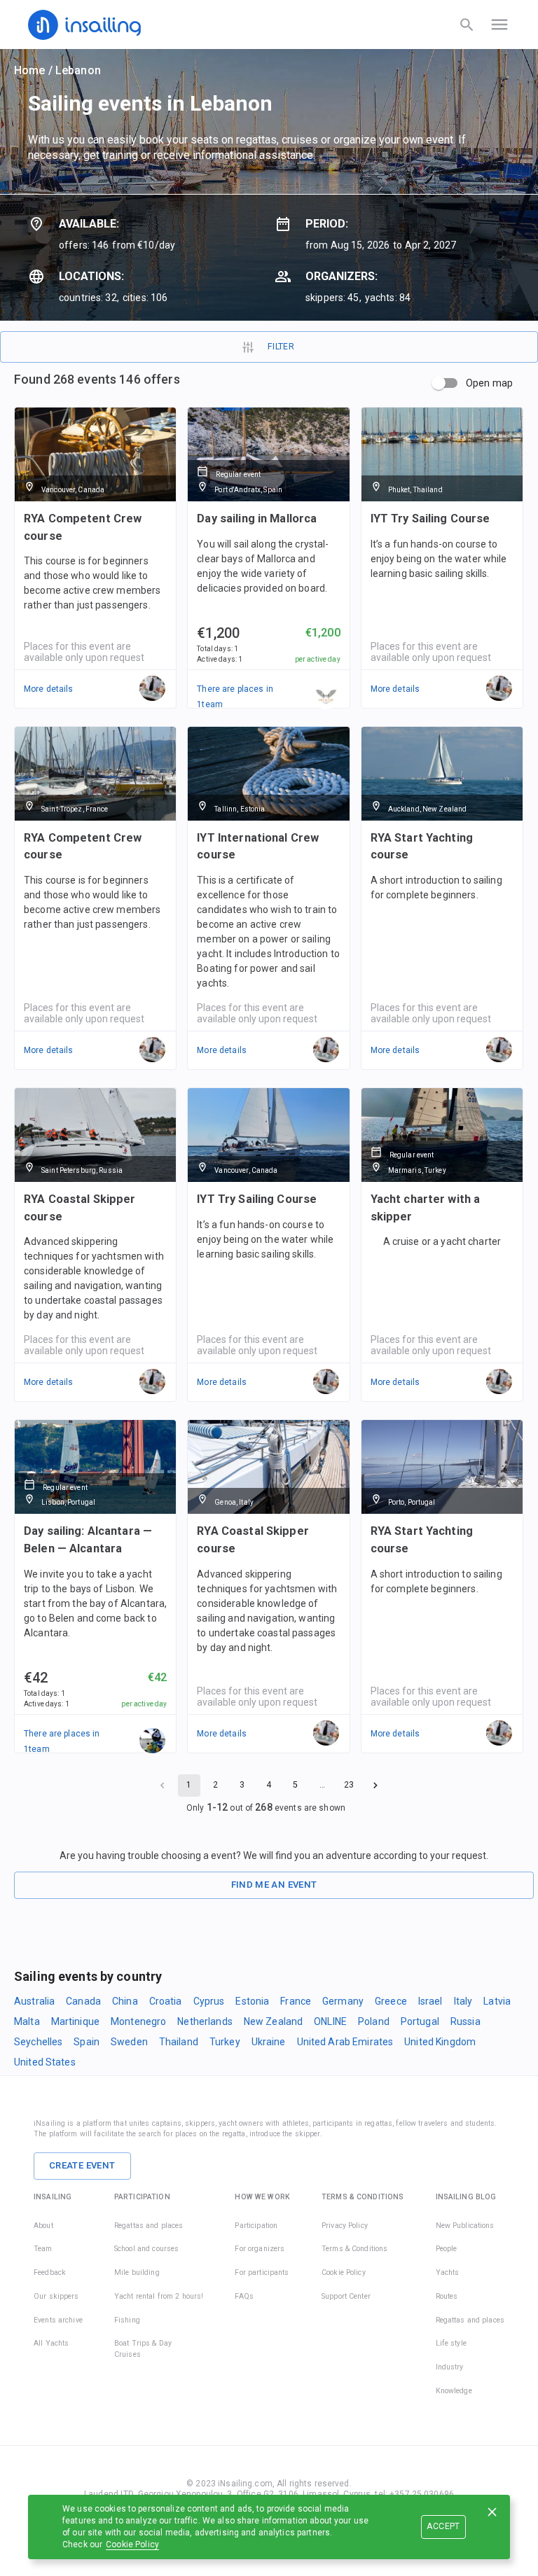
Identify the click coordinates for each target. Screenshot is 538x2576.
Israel (430, 2001)
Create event (82, 2165)
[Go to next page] (375, 1785)
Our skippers (56, 2296)
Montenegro (138, 2021)
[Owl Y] (326, 697)
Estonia (252, 2001)
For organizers (260, 2249)
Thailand (179, 2042)
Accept (443, 2526)
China (125, 2001)
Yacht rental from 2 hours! (159, 2296)
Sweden (129, 2042)
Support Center (346, 2296)
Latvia (497, 2001)
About (43, 2226)
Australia (34, 2001)
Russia (465, 2021)
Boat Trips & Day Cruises (143, 2349)
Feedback (50, 2272)
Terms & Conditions (354, 2249)
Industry (450, 2367)
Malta (27, 2021)
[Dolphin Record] (153, 1741)
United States (45, 2062)
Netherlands (205, 2021)
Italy (463, 2001)
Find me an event (274, 1885)
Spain (87, 2042)
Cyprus (209, 2001)
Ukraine (269, 2042)
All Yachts (51, 2343)
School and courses (146, 2249)
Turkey (225, 2042)
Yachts (448, 2272)
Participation (256, 2226)
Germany (343, 2001)
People (447, 2249)
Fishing (127, 2320)
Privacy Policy (345, 2226)
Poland (374, 2021)
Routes (447, 2296)
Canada (83, 2001)
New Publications (465, 2226)
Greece (391, 2001)
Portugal (420, 2021)
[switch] (439, 383)
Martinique (75, 2021)
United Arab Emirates (345, 2042)
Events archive (58, 2320)
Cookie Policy (132, 2544)
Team (43, 2249)
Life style (451, 2343)
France (296, 2001)
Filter (281, 347)
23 (349, 1785)
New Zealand (273, 2021)
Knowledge (454, 2391)
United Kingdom (440, 2042)
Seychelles (38, 2042)
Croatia (166, 2001)
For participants (262, 2272)
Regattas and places (149, 2226)
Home (30, 70)
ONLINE (330, 2021)
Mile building (137, 2272)
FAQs (244, 2296)
